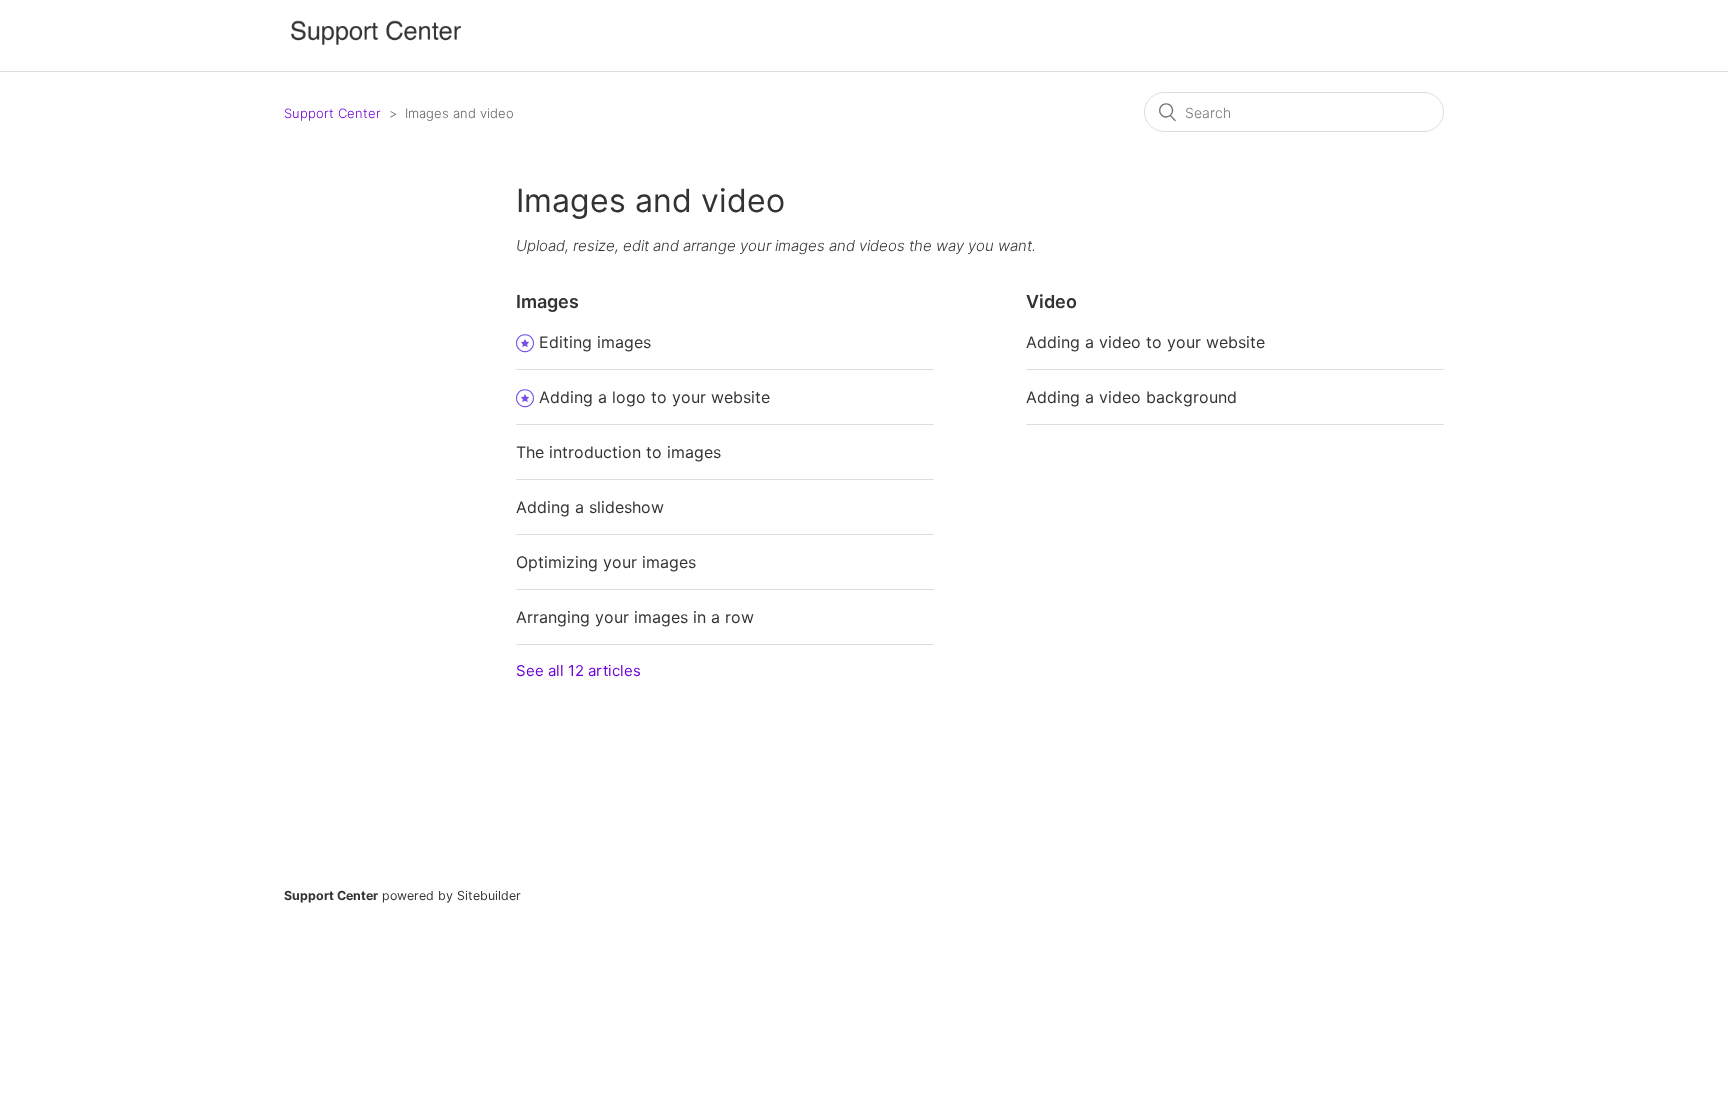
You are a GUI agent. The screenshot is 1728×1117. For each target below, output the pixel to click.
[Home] (376, 45)
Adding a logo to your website (654, 397)
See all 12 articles (578, 670)
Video (1051, 301)
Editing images (595, 342)
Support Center (332, 113)
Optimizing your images (606, 562)
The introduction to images (618, 452)
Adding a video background (1131, 397)
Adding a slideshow (590, 507)
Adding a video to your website (1145, 342)
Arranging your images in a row (635, 617)
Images (547, 301)
